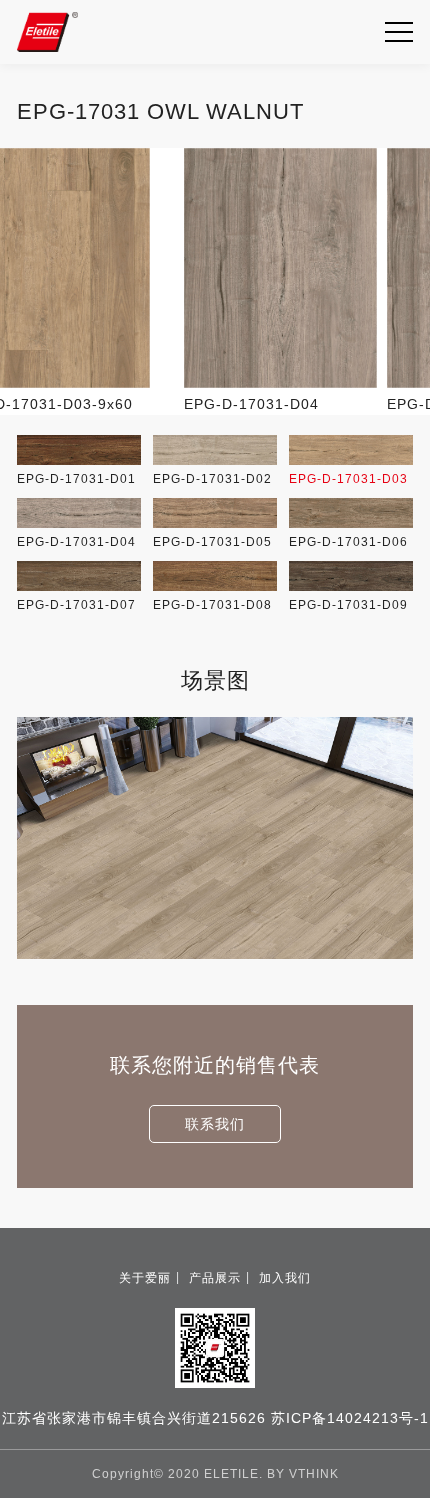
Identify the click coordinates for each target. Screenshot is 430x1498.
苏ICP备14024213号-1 (350, 1418)
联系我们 (215, 1124)
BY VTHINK (303, 1474)
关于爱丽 (145, 1278)
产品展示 (215, 1278)
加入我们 (285, 1278)
